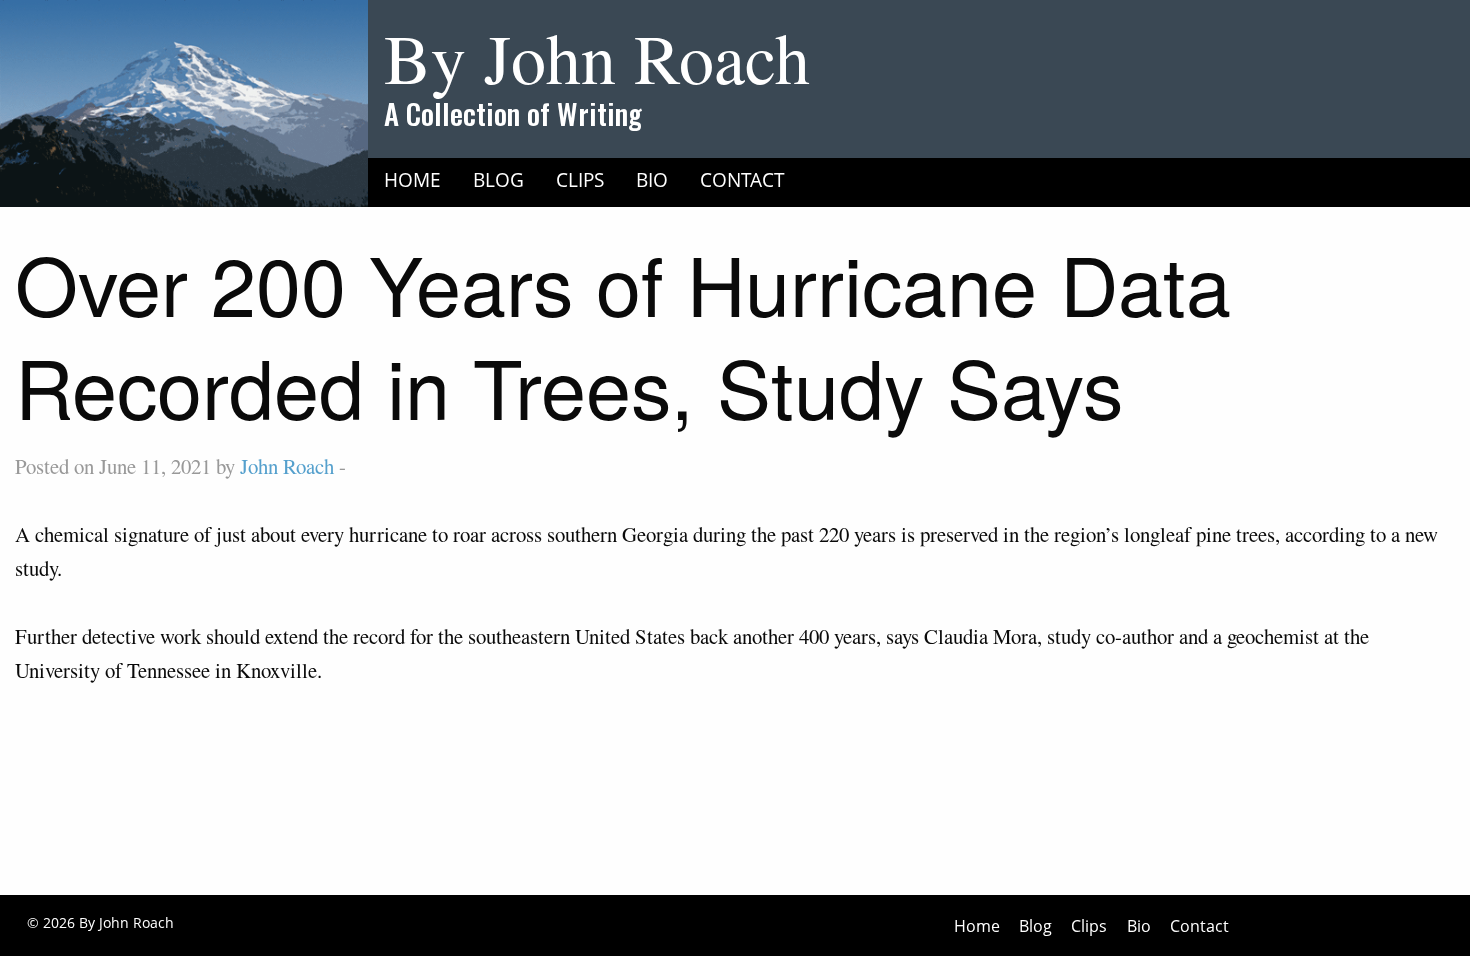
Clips (580, 179)
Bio (652, 179)
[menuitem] (412, 179)
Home (412, 179)
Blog (498, 179)
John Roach (287, 466)
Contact (742, 179)
